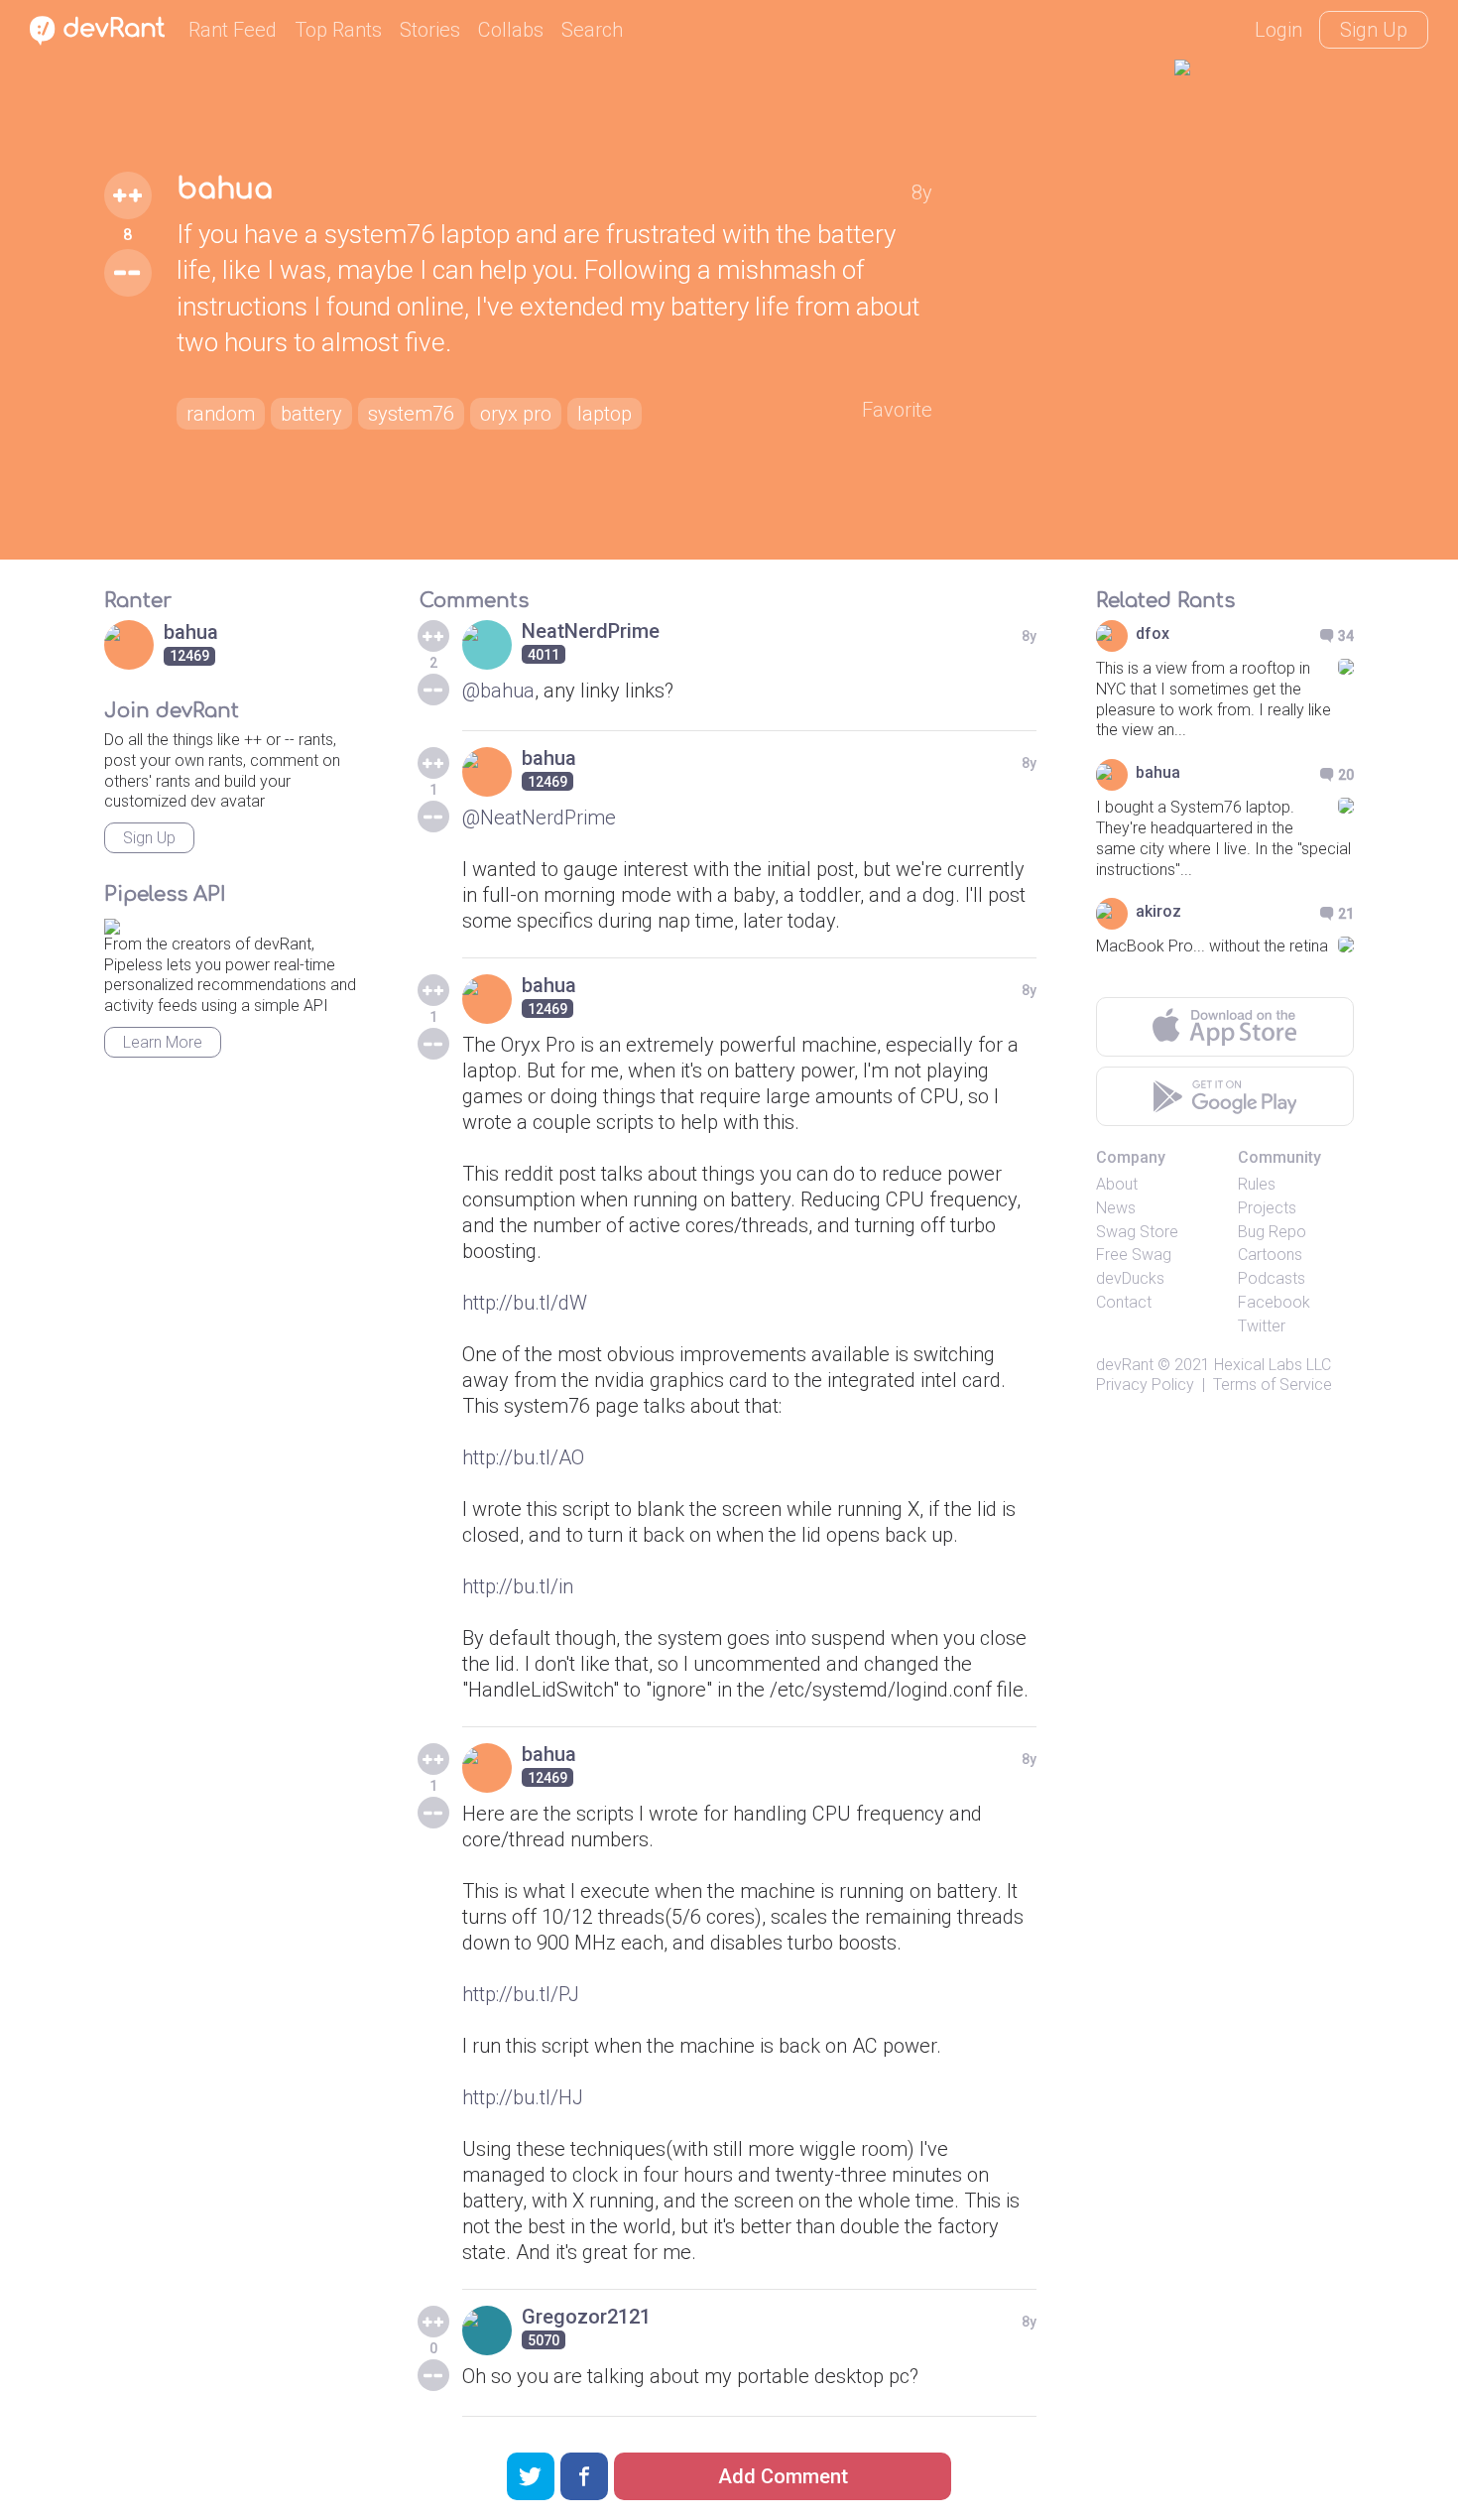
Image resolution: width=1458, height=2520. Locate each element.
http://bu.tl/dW (525, 1303)
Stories (430, 30)
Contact (1124, 1302)
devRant (1125, 1365)
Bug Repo (1272, 1232)
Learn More (163, 1042)
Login (1278, 30)
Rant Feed (233, 30)
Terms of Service (1273, 1385)
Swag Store (1137, 1232)
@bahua (498, 691)
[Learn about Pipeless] (112, 923)
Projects (1267, 1208)
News (1116, 1208)
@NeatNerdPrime (539, 818)
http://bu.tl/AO (523, 1457)
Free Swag (1134, 1255)
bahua (225, 189)
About (1117, 1184)
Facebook (1274, 1302)
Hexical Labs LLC (1273, 1365)
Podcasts (1272, 1278)
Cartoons (1270, 1255)
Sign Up (1374, 30)
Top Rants (338, 30)
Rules (1257, 1184)
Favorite (897, 410)
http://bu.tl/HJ (523, 2097)
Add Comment (783, 2476)
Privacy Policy (1145, 1385)
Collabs (511, 30)
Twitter (1262, 1326)
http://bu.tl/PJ (521, 1994)
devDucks (1130, 1278)
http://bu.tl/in (518, 1586)
